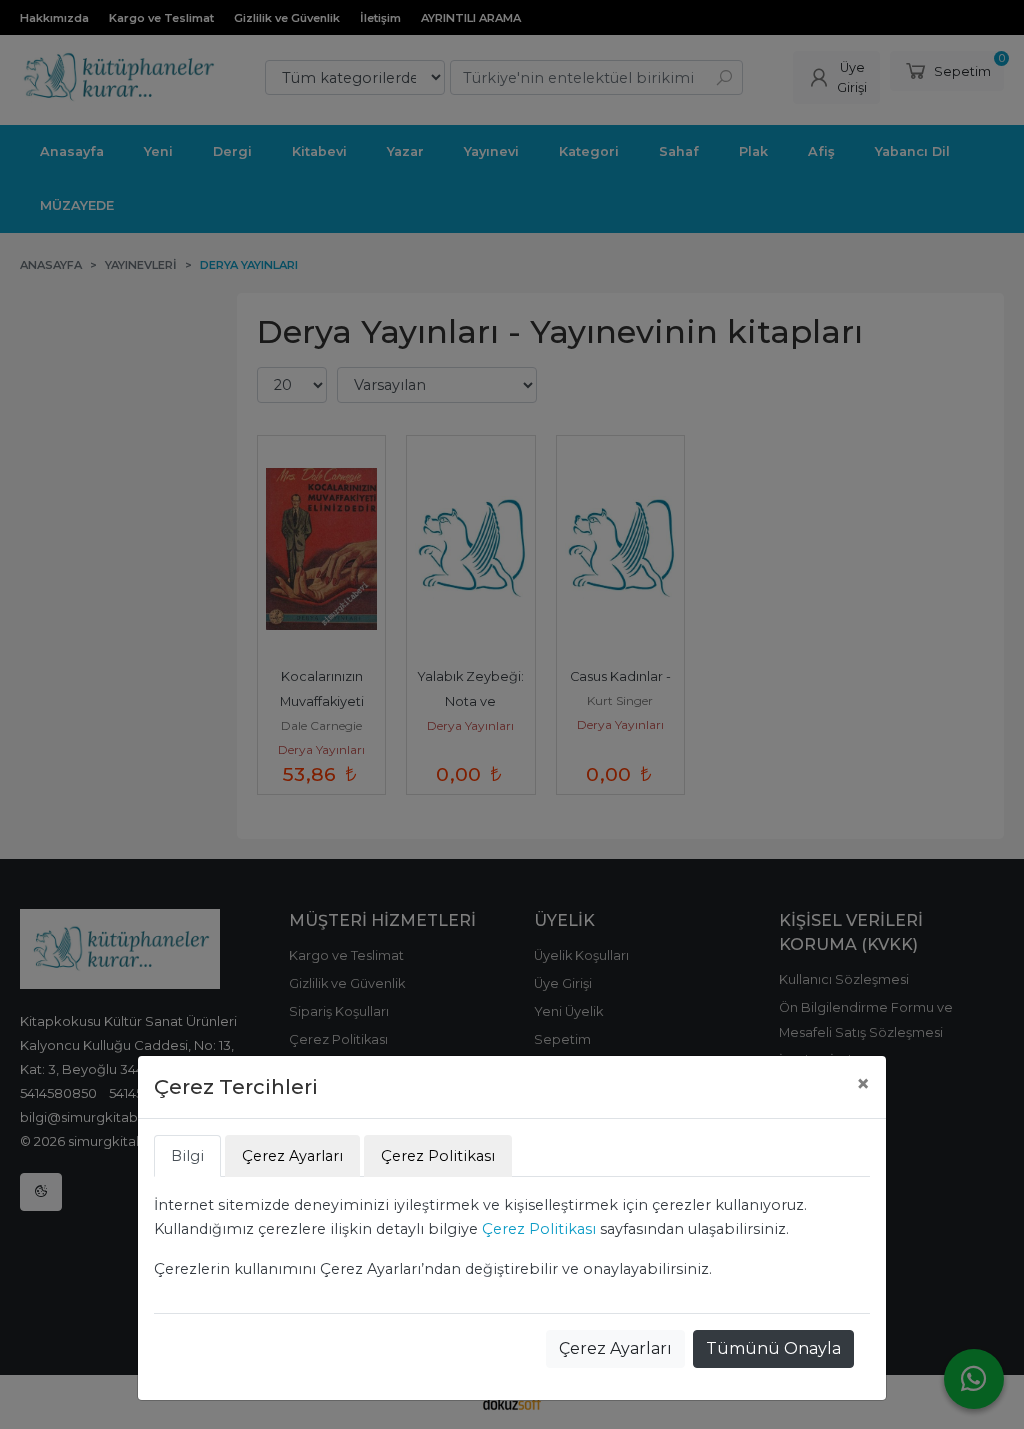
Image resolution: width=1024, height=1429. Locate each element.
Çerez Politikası (539, 1229)
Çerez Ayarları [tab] (292, 1156)
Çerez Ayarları (615, 1348)
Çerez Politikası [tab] (438, 1156)
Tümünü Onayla (773, 1348)
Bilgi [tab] (187, 1156)
